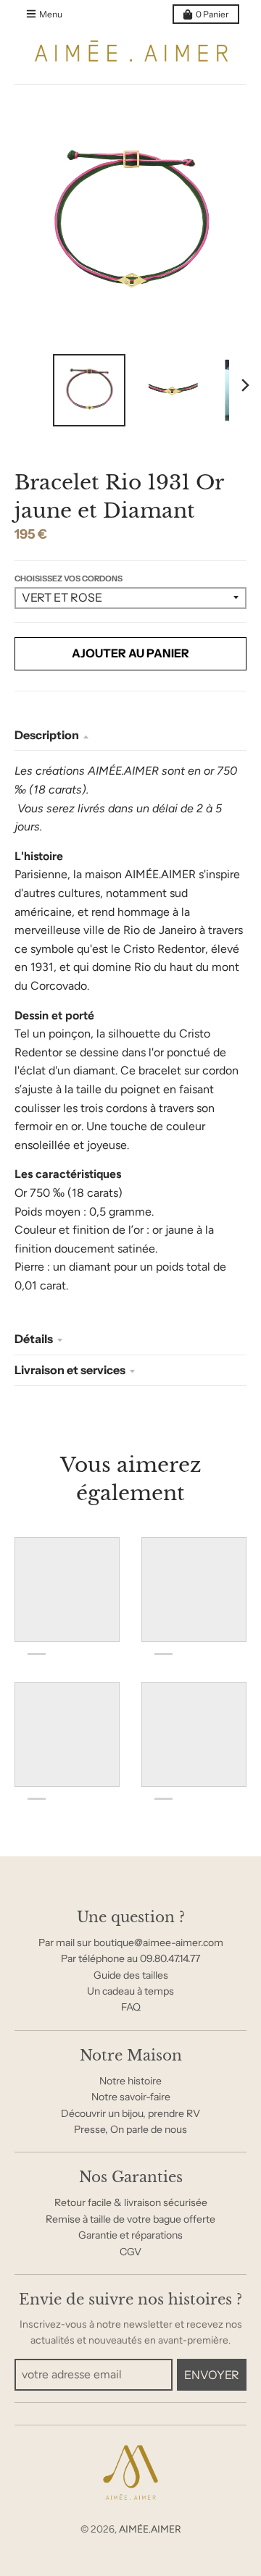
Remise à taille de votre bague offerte (130, 2219)
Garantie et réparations (130, 2235)
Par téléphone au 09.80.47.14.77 (130, 1958)
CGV (130, 2252)
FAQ (131, 2007)
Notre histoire (130, 2081)
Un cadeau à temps (130, 1991)
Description (47, 735)
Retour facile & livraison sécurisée (131, 2202)
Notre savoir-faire (131, 2097)
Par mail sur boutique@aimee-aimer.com (131, 1942)
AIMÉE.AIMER (150, 2529)
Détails (34, 1339)
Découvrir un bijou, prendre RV (130, 2113)
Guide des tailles (131, 1975)
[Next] (245, 385)
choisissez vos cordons (69, 578)
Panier (212, 14)
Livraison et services (70, 1370)
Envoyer (212, 2375)
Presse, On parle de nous (130, 2129)
